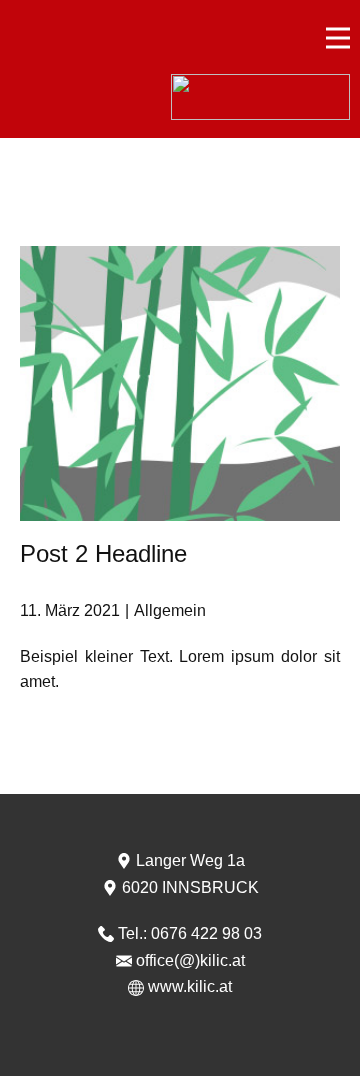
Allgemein (170, 610)
